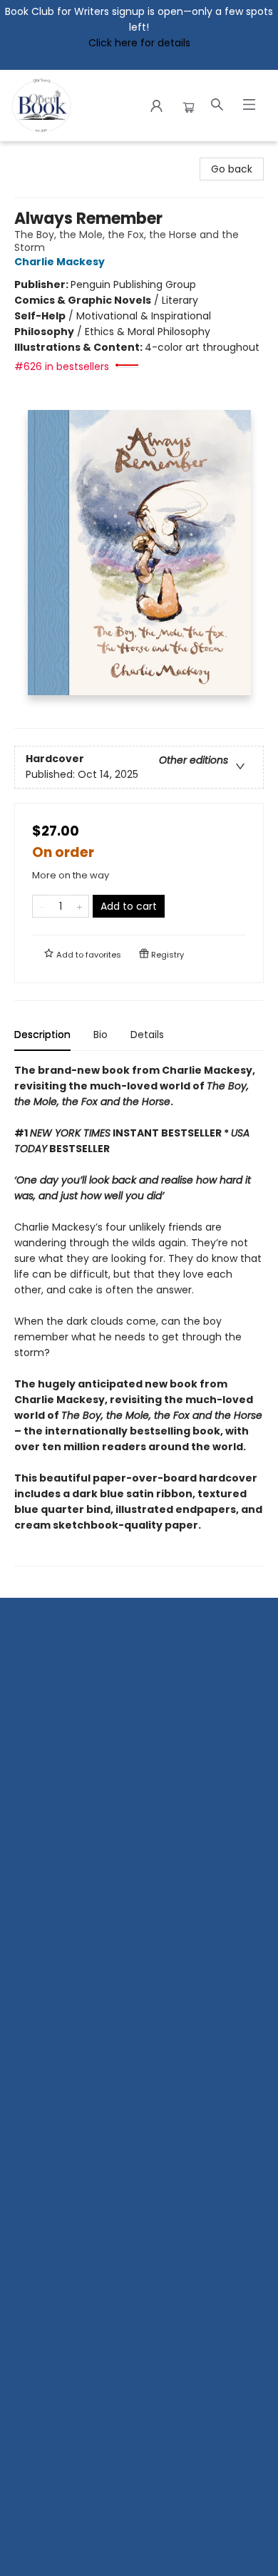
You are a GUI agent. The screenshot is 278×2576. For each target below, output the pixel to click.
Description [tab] (42, 1035)
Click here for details (139, 43)
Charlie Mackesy (60, 262)
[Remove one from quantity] (42, 906)
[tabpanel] (139, 1314)
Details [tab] (147, 1035)
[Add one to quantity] (79, 906)
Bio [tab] (101, 1035)
